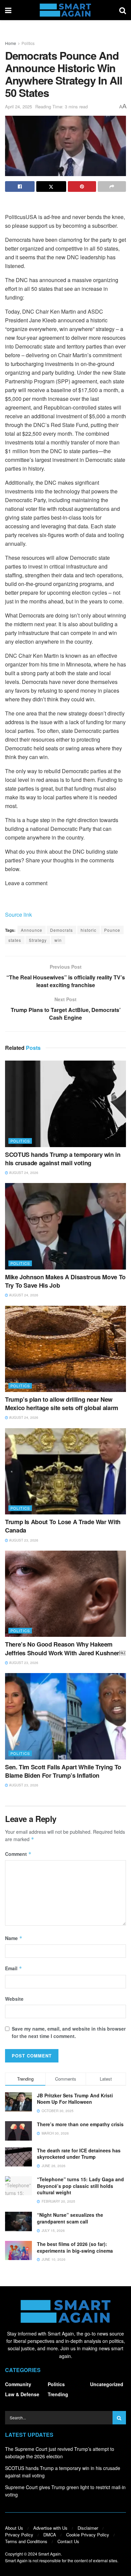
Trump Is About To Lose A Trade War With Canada (63, 1526)
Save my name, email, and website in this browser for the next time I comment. (69, 2032)
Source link (18, 915)
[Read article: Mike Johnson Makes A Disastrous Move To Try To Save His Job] (65, 1226)
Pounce (112, 930)
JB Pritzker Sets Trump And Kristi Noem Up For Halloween (75, 2099)
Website (14, 1999)
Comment (18, 1854)
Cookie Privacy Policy (88, 2535)
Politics (28, 43)
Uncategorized (107, 2384)
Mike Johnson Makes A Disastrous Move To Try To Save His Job (65, 1281)
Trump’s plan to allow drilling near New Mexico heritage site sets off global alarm (62, 1404)
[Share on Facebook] (20, 186)
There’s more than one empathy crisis (80, 2124)
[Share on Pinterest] (82, 186)
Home (11, 43)
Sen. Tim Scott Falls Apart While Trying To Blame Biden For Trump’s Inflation (63, 1771)
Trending (58, 2394)
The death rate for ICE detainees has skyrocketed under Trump (79, 2154)
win (58, 940)
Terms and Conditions (26, 2541)
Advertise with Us (50, 2528)
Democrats (61, 930)
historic (89, 930)
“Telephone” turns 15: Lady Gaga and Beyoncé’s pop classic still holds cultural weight (80, 2186)
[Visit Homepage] (65, 10)
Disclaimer (88, 2528)
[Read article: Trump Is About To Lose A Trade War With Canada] (65, 1471)
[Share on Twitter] (51, 186)
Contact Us (68, 2541)
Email (14, 1968)
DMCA (50, 2535)
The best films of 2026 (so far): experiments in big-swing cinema (75, 2247)
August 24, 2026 (23, 1173)
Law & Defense (22, 2394)
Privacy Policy (19, 2535)
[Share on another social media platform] (112, 186)
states (15, 940)
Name (14, 1938)
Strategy (38, 940)
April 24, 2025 (18, 106)
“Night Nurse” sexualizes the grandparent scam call (70, 2218)
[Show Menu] (8, 10)
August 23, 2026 (23, 1540)
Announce (32, 930)
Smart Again (50, 2554)
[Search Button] (123, 10)
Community (18, 2384)
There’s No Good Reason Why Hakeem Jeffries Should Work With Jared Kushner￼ (65, 1648)
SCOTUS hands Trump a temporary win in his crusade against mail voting (63, 1159)
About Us (14, 2528)
